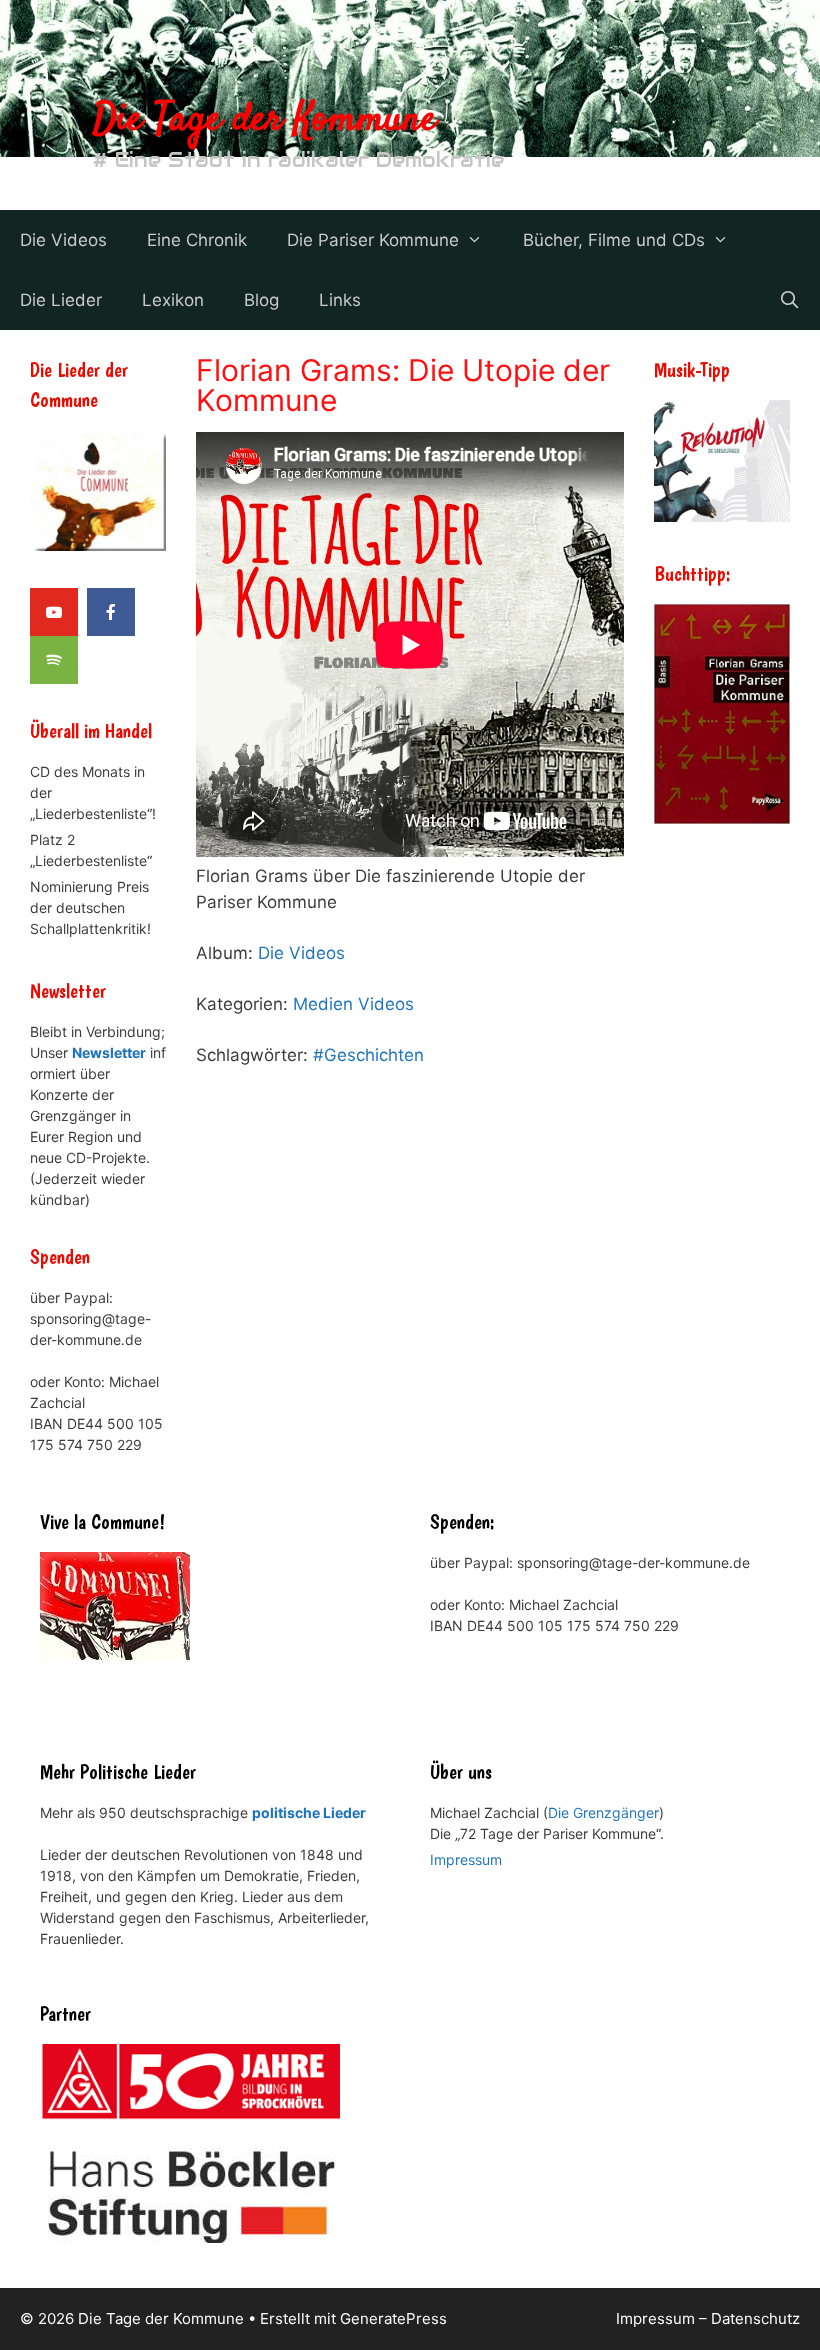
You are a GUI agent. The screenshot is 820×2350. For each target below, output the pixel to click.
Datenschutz (755, 2318)
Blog (261, 300)
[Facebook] (111, 612)
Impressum (466, 1859)
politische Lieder (309, 1812)
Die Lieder (61, 300)
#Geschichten (368, 1055)
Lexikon (173, 300)
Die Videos (63, 240)
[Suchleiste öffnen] (789, 300)
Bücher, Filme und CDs (614, 240)
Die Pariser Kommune (373, 240)
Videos (386, 1004)
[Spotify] (54, 660)
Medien (323, 1004)
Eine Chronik (197, 240)
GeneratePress (393, 2318)
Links (340, 300)
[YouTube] (54, 612)
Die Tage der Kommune (265, 120)
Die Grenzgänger (603, 1812)
